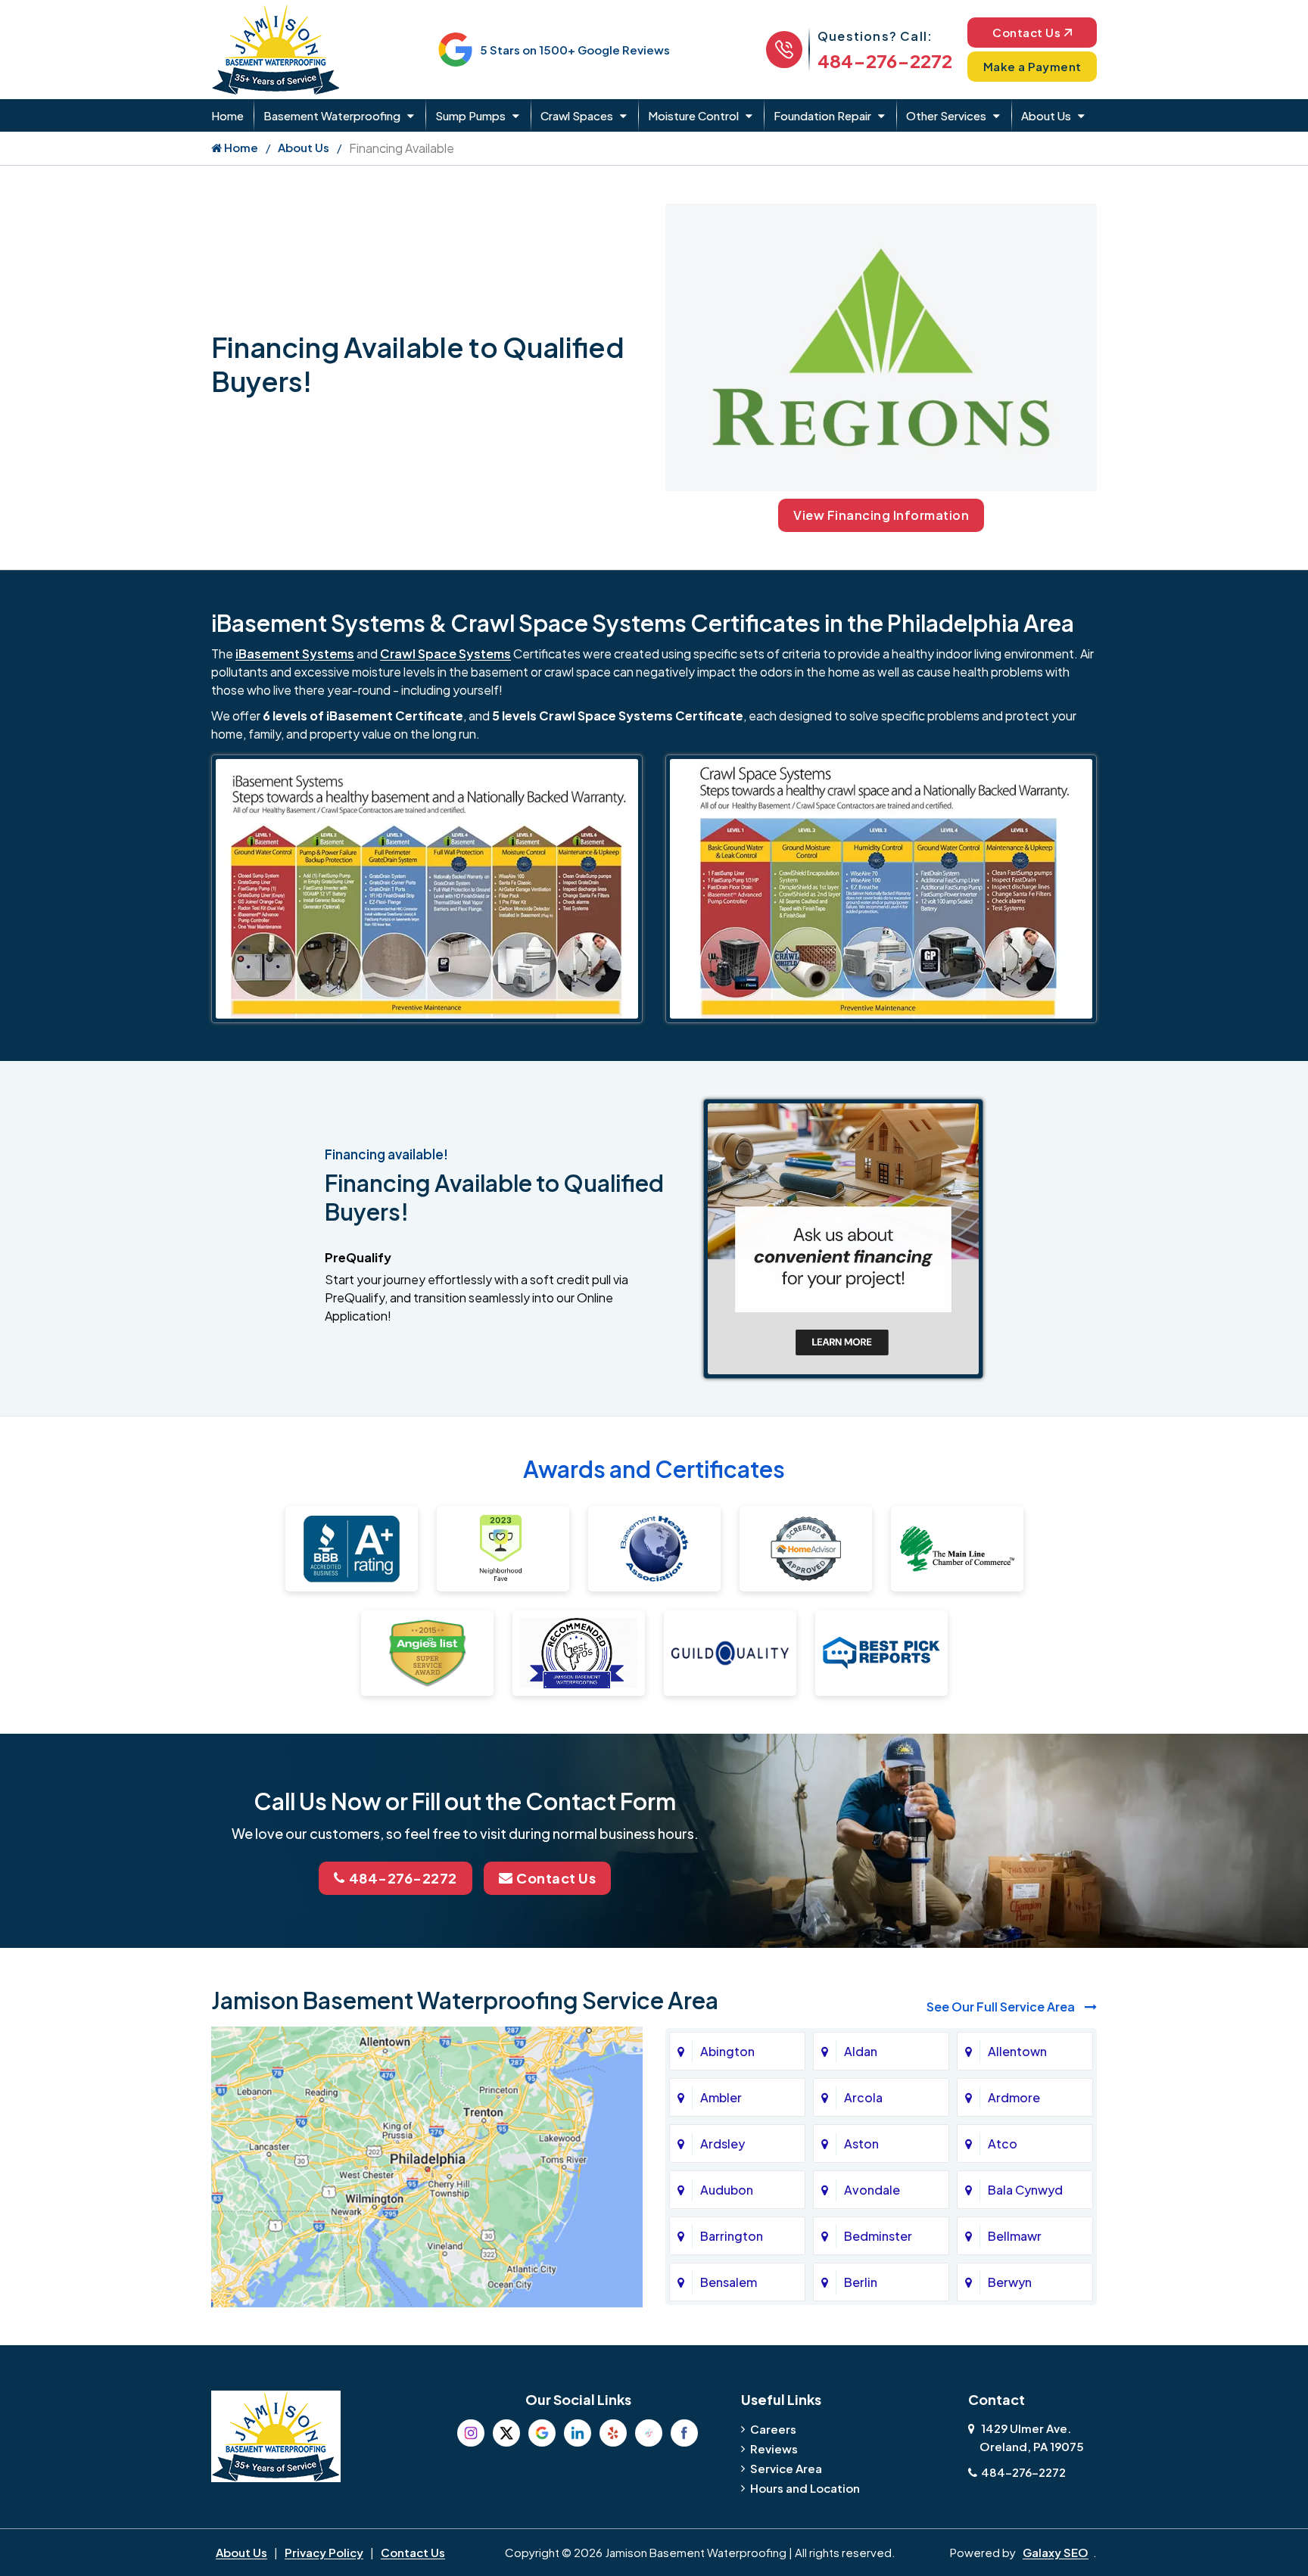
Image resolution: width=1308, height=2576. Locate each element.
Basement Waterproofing (332, 115)
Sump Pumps (470, 115)
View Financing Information (881, 515)
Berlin (861, 2282)
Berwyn (1010, 2282)
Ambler (721, 2097)
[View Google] (542, 2433)
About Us (1046, 115)
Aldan (861, 2051)
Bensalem (729, 2282)
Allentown (1017, 2051)
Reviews (774, 2448)
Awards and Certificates (654, 1469)
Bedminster (878, 2236)
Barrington (732, 2236)
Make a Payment (1032, 66)
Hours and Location (805, 2488)
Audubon (727, 2190)
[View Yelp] (613, 2433)
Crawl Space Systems (445, 653)
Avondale (872, 2190)
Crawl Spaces (577, 115)
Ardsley (723, 2144)
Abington (727, 2051)
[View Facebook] (684, 2433)
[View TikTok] (649, 2433)
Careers (773, 2429)
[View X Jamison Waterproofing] (506, 2433)
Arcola (863, 2097)
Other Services (946, 115)
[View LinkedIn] (578, 2433)
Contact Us (1026, 32)
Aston (861, 2144)
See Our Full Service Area (1002, 2007)
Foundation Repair (822, 115)
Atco (1003, 2144)
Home (227, 115)
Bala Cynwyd (1025, 2190)
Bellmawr (1015, 2236)
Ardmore (1014, 2097)
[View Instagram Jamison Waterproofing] (471, 2433)
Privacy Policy (324, 2552)
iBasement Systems (295, 653)
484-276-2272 (885, 61)
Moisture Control (693, 115)
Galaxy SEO (1056, 2552)
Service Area (786, 2468)
